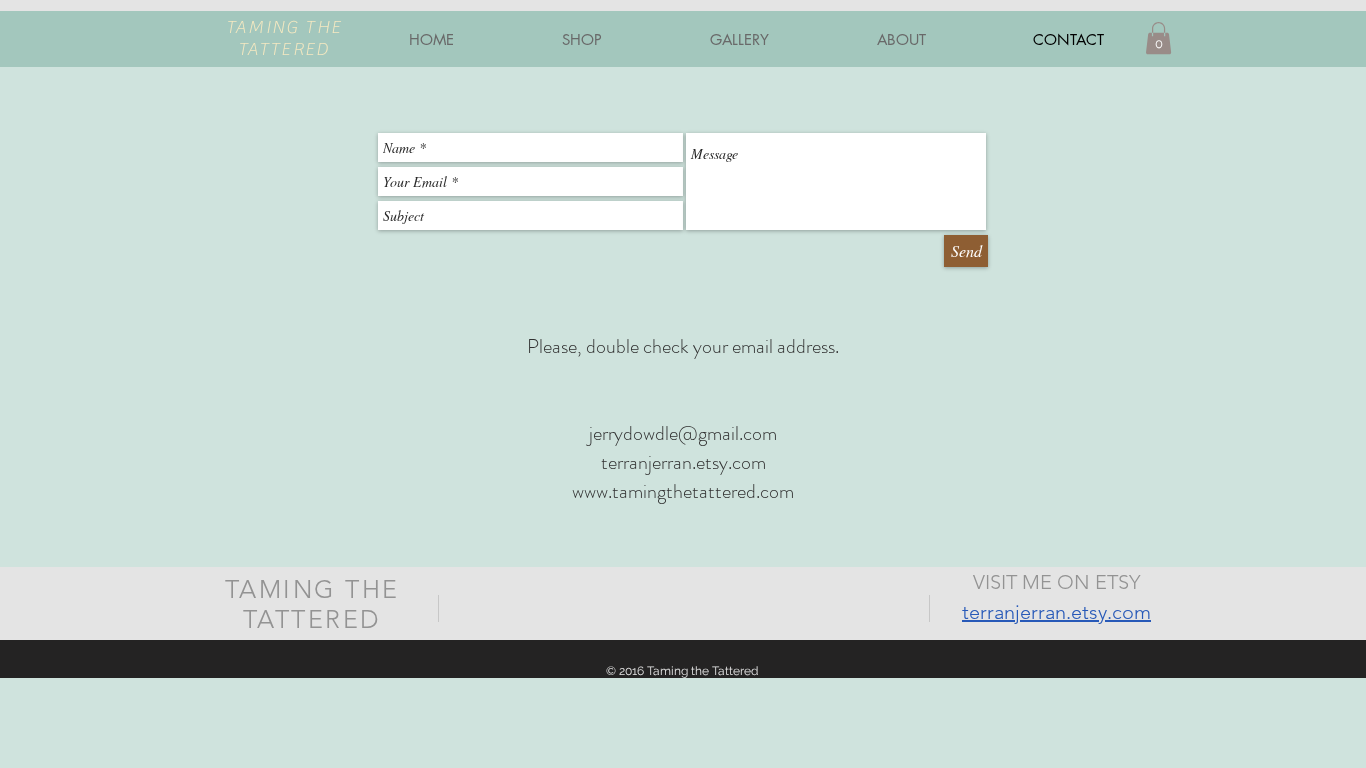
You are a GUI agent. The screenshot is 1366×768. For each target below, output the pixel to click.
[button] (1158, 38)
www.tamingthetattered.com (683, 491)
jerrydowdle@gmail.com (683, 433)
